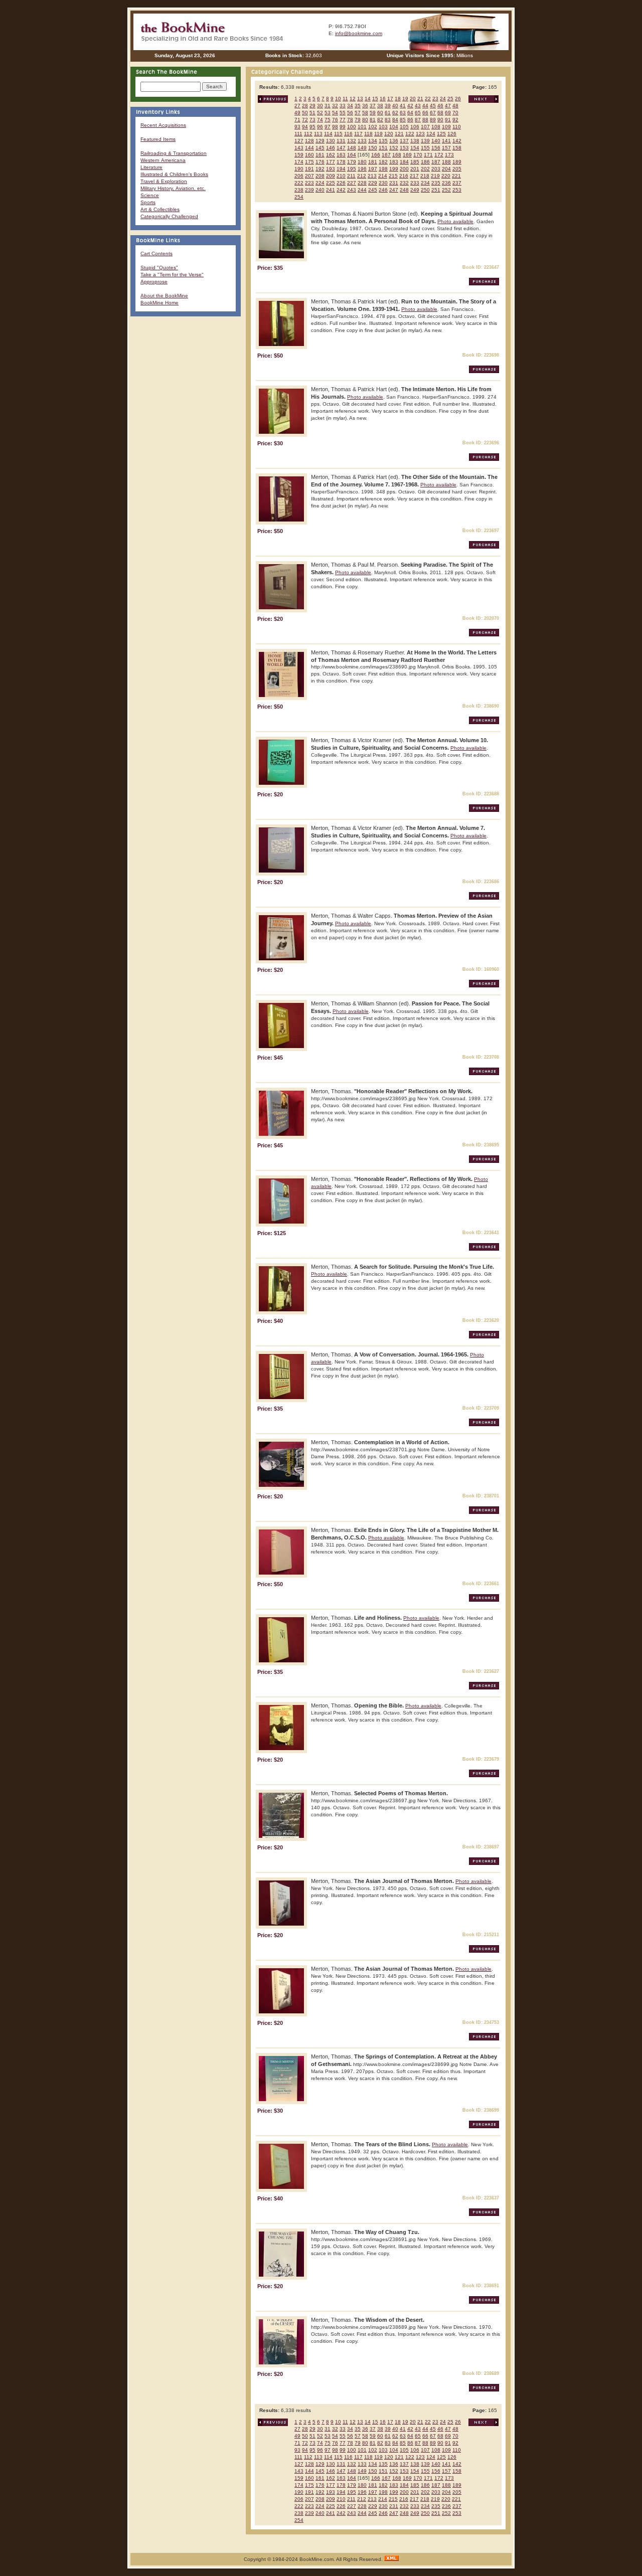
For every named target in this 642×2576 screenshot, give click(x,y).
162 (331, 155)
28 (305, 106)
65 (418, 113)
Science (150, 195)
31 (328, 106)
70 (455, 113)
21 (420, 99)
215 (393, 176)
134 (373, 141)
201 (415, 169)
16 (383, 99)
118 (368, 134)
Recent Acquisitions (163, 125)
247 (394, 190)
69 (448, 113)
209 (331, 176)
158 (457, 148)
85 (403, 120)
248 (404, 190)
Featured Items (158, 139)
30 (320, 106)
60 (380, 113)
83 (388, 120)
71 (297, 120)
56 (350, 113)
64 (410, 113)
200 (404, 169)
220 (446, 176)
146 (331, 148)
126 (452, 134)
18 (398, 99)
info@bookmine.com (359, 33)
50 (305, 113)
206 (299, 176)
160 (309, 155)
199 (394, 169)
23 (435, 99)
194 (341, 169)
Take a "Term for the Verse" (172, 275)
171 (428, 155)
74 (320, 120)
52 (320, 113)
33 (343, 106)
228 (362, 183)
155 (425, 148)
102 (373, 127)
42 (410, 106)
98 (335, 127)
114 (328, 134)
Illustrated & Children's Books (174, 174)
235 (436, 183)
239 (309, 190)
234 (425, 183)
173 (449, 155)
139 (425, 141)
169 (407, 155)
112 (308, 134)
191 (309, 169)
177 (331, 162)
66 (425, 113)
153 (404, 148)
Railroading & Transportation (174, 153)
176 (320, 162)
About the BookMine (164, 296)
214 (383, 176)
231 (394, 183)
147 (341, 148)
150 (373, 148)
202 (425, 169)
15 (375, 99)
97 (328, 127)
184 (404, 162)
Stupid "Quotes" (159, 268)
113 (318, 134)
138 (415, 141)
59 (373, 113)
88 (425, 120)
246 (383, 190)
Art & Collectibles (160, 209)
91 (448, 120)
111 (298, 134)
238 (299, 190)
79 (358, 120)
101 (362, 127)
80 (365, 120)
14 (368, 99)
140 (436, 141)
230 (383, 183)
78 (350, 120)
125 (441, 134)
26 (458, 99)
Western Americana (163, 160)
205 (457, 169)
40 (395, 106)
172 (439, 155)
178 (341, 162)
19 (405, 99)
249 (415, 190)
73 (312, 120)
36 (365, 106)
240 (320, 190)
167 (386, 155)
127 (299, 141)
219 (435, 176)
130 (331, 141)
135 (383, 141)
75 (328, 120)
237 (457, 183)
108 (436, 127)
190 (299, 169)
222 (299, 183)
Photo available (455, 221)
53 (328, 113)
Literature (151, 167)
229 (373, 183)
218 (425, 176)
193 (331, 169)
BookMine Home (159, 303)
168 (397, 155)
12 (353, 99)
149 (362, 148)
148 (352, 148)
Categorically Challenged (169, 216)
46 (440, 106)
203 (436, 169)
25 (450, 99)
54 (335, 113)
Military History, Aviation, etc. (173, 188)
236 (446, 183)
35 (358, 106)
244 (362, 190)
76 (335, 120)
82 (380, 120)
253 (457, 190)
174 (299, 162)
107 (425, 127)
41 (403, 106)
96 (320, 127)
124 (431, 134)
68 (440, 113)
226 (341, 183)
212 (362, 176)
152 (394, 148)
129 (320, 141)
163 (341, 155)
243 (352, 190)
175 (309, 162)
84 (395, 120)
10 (338, 99)
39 (388, 106)
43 (418, 106)
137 (404, 141)
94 (305, 127)
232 (404, 183)
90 (440, 120)
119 (378, 134)
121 (399, 134)
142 (457, 141)
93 (297, 127)
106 (415, 127)
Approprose (154, 282)
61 (388, 113)
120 (389, 134)
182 (383, 162)
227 (352, 183)
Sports (148, 202)
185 (415, 162)
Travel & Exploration (164, 181)
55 (343, 113)
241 (331, 190)
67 (433, 113)
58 (365, 113)
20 (413, 99)
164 (352, 155)
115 (338, 134)
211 (351, 176)
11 (345, 99)
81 (373, 120)
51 (312, 113)
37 (373, 106)
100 (352, 127)
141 (446, 141)
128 (309, 141)
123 (420, 134)
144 (309, 148)
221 (456, 176)
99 (343, 127)
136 (394, 141)
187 (436, 162)
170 (418, 155)
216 (404, 176)
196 (362, 169)
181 (373, 162)
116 (348, 134)
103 (383, 127)
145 (320, 148)
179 (352, 162)
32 (335, 106)
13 (360, 99)
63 (403, 113)
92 (455, 120)
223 (309, 183)
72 (305, 120)
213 (372, 176)
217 (414, 176)
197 (373, 169)
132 (352, 141)
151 (383, 148)
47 (448, 106)
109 (446, 127)
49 (297, 113)
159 (299, 155)
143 (299, 148)
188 (446, 162)
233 (415, 183)
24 (443, 99)
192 (320, 169)
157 (446, 148)
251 (436, 190)
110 (457, 127)
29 (312, 106)
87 (418, 120)
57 (358, 113)
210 (341, 176)
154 (415, 148)
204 (446, 169)
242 (341, 190)
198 (383, 169)
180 (362, 162)
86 (410, 120)
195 (352, 169)
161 (320, 155)
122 (410, 134)
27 (297, 106)
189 (457, 162)
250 (425, 190)
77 (343, 120)
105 (404, 127)
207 (309, 176)
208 (320, 176)
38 (380, 106)
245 (373, 190)
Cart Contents (156, 253)
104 (394, 127)
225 (331, 183)
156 (436, 148)
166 (376, 155)
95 (312, 127)
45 (433, 106)
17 (390, 99)
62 (395, 113)
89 (433, 120)
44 (425, 106)
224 (320, 183)
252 (446, 190)
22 (428, 99)
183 (394, 162)
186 (425, 162)
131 (341, 141)
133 (362, 141)
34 (350, 106)
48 (455, 106)
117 (358, 134)
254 (299, 197)
